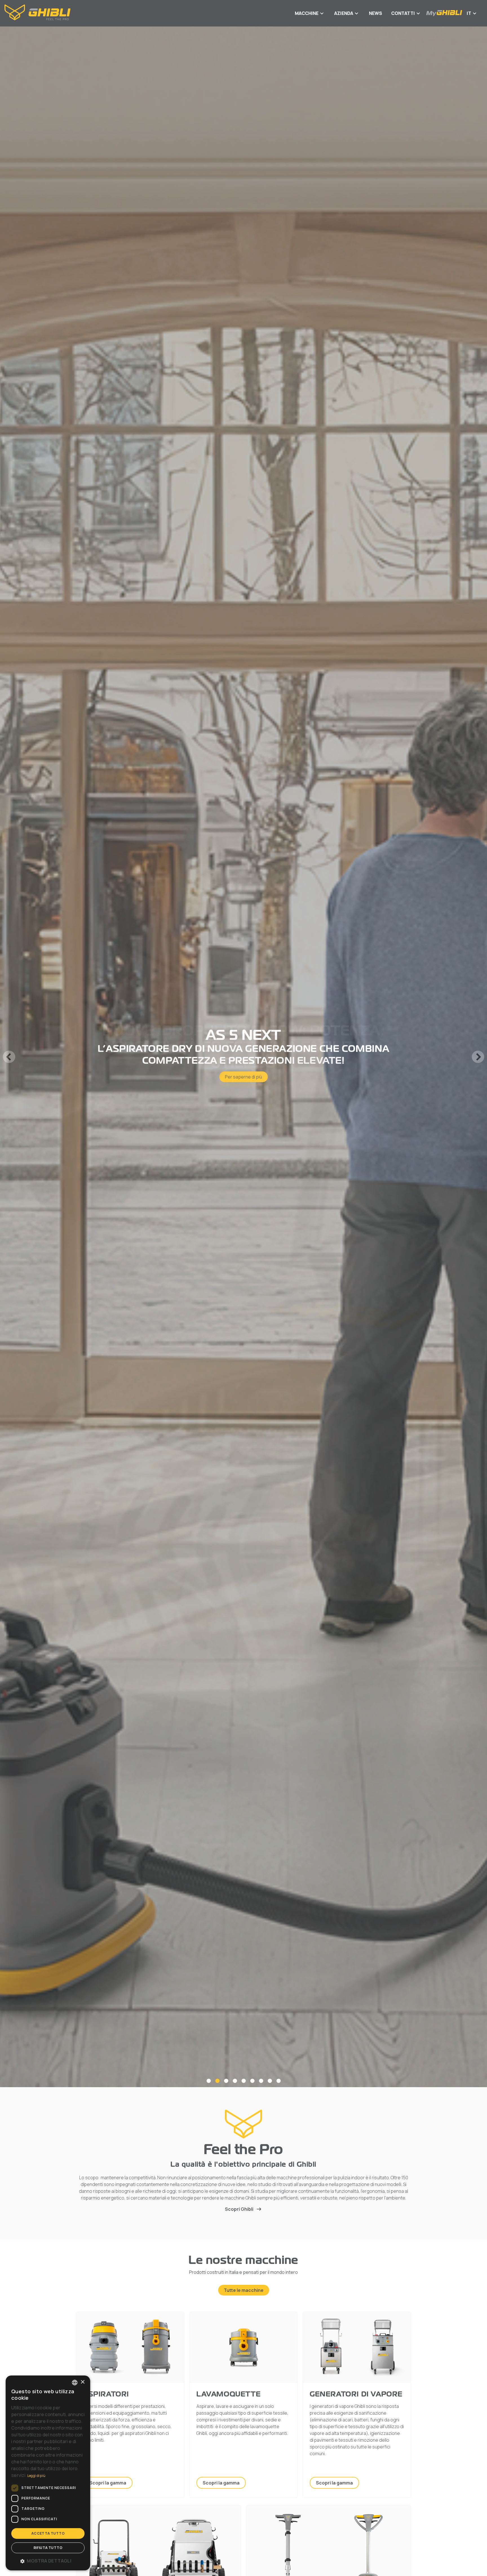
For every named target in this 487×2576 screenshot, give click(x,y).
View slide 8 (270, 2081)
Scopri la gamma (108, 2483)
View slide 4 (235, 2081)
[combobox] (75, 2383)
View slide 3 (226, 2081)
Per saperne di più (243, 1071)
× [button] (82, 2382)
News (376, 13)
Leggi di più (36, 2476)
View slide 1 (209, 2081)
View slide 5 (244, 2081)
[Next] (478, 1057)
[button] (48, 2561)
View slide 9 (279, 2081)
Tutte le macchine (244, 2290)
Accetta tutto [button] (48, 2533)
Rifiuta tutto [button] (48, 2548)
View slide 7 (261, 2081)
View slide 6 (252, 2081)
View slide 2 (217, 2081)
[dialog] (48, 2473)
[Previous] (9, 1057)
